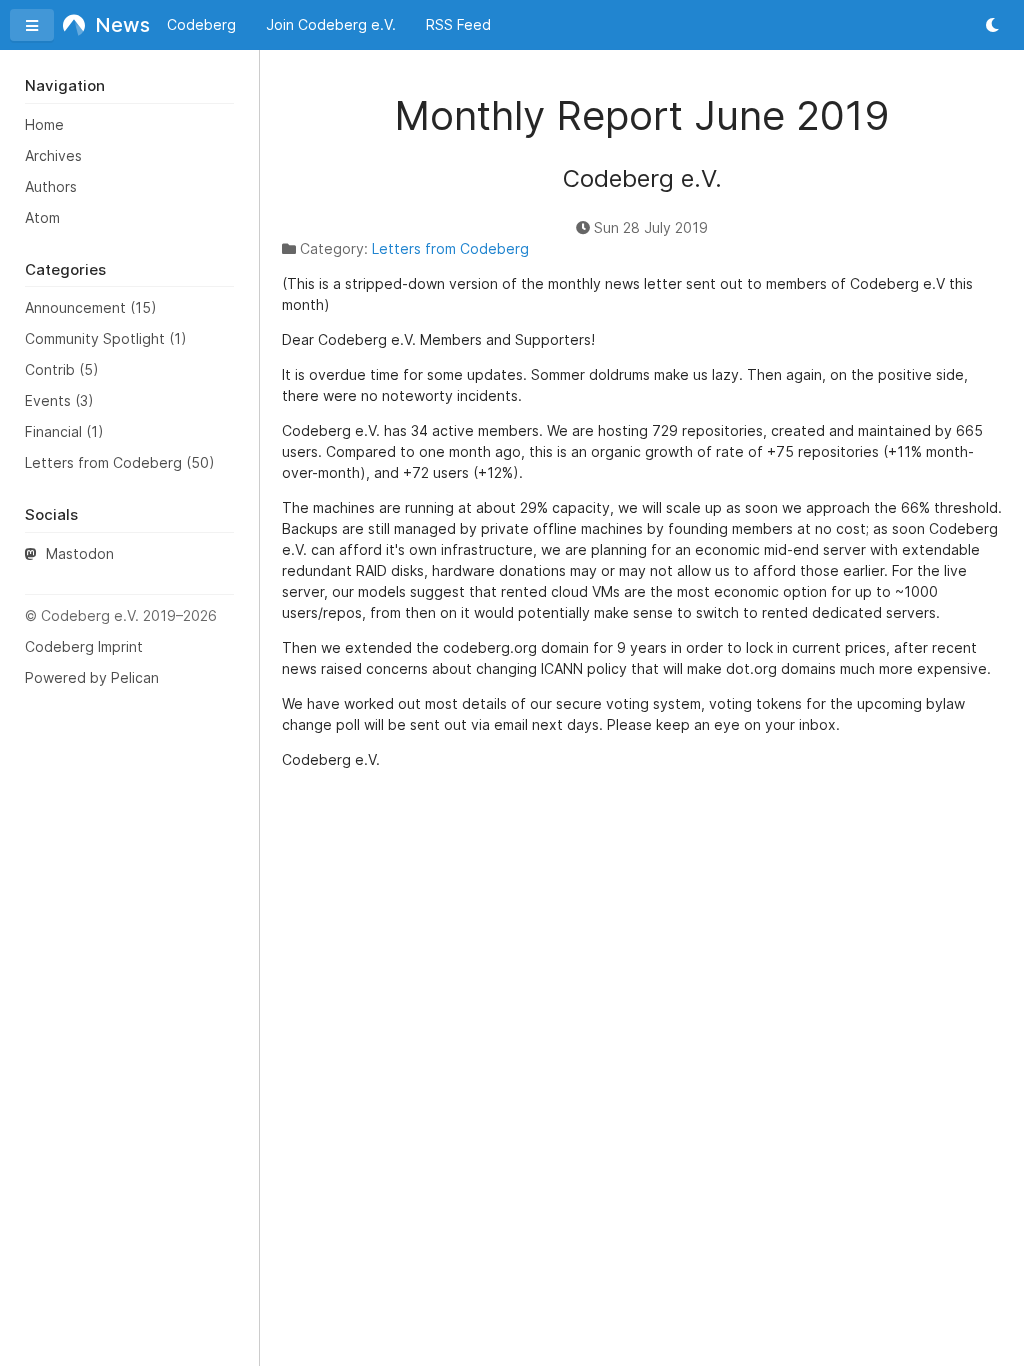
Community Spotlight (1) (106, 338)
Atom (42, 217)
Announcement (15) (91, 307)
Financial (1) (64, 431)
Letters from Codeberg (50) (120, 462)
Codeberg (201, 24)
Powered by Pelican (92, 677)
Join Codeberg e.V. (331, 24)
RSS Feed (458, 24)
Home (44, 124)
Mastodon (78, 553)
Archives (53, 155)
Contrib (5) (62, 369)
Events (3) (59, 400)
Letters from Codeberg (450, 248)
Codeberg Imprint (84, 646)
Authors (51, 186)
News (116, 25)
